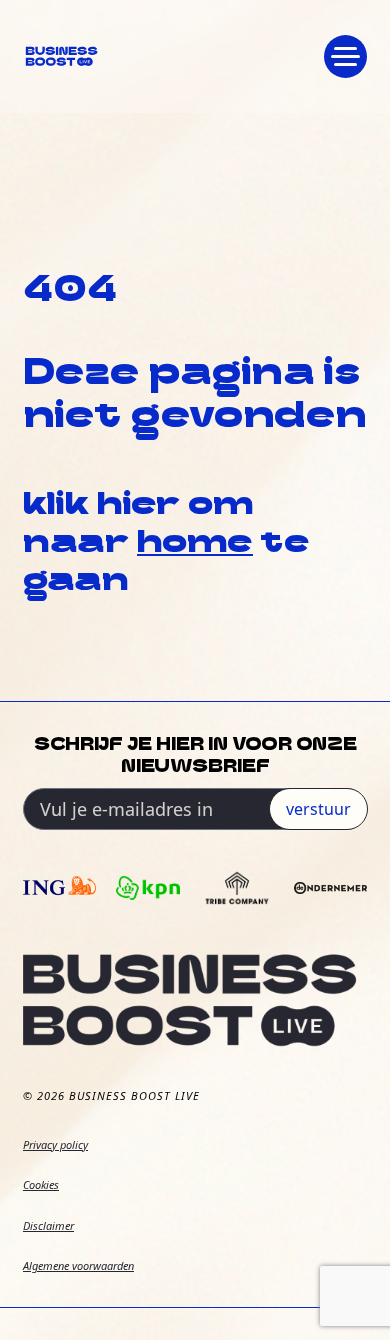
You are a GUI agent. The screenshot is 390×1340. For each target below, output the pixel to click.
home (195, 544)
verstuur (318, 809)
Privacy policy (55, 1144)
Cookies (41, 1184)
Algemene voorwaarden (78, 1265)
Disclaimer (48, 1225)
